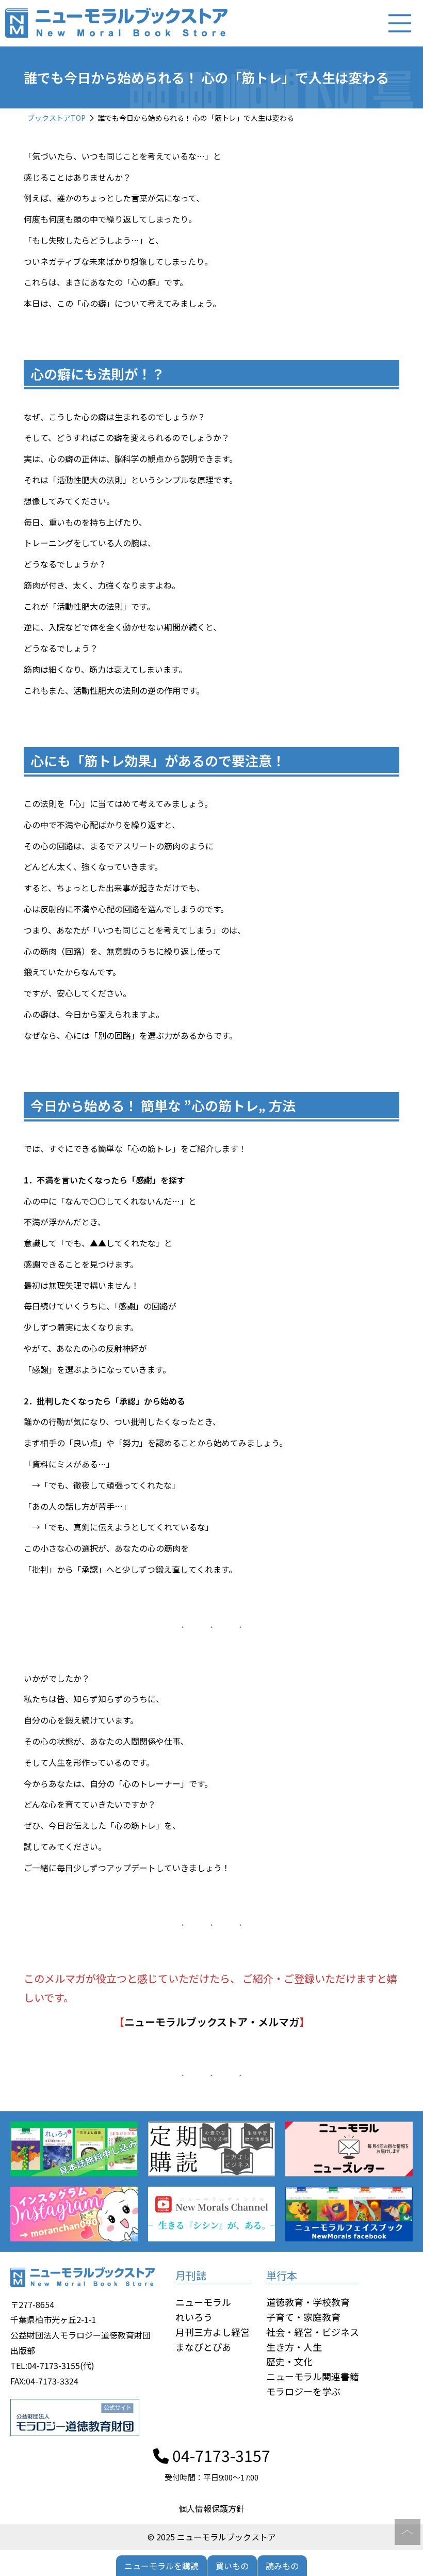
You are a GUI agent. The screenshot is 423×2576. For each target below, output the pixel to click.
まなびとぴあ (203, 2347)
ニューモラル (203, 2302)
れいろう (194, 2317)
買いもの (232, 2566)
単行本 (282, 2275)
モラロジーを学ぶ (303, 2391)
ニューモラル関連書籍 (313, 2376)
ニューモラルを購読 (161, 2566)
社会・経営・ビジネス (313, 2332)
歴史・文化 (289, 2361)
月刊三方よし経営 (213, 2332)
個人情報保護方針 (211, 2508)
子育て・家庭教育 (303, 2317)
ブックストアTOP (56, 118)
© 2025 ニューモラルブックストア (212, 2537)
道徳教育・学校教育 (308, 2302)
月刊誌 (191, 2275)
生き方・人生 (294, 2347)
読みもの (282, 2566)
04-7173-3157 (219, 2455)
